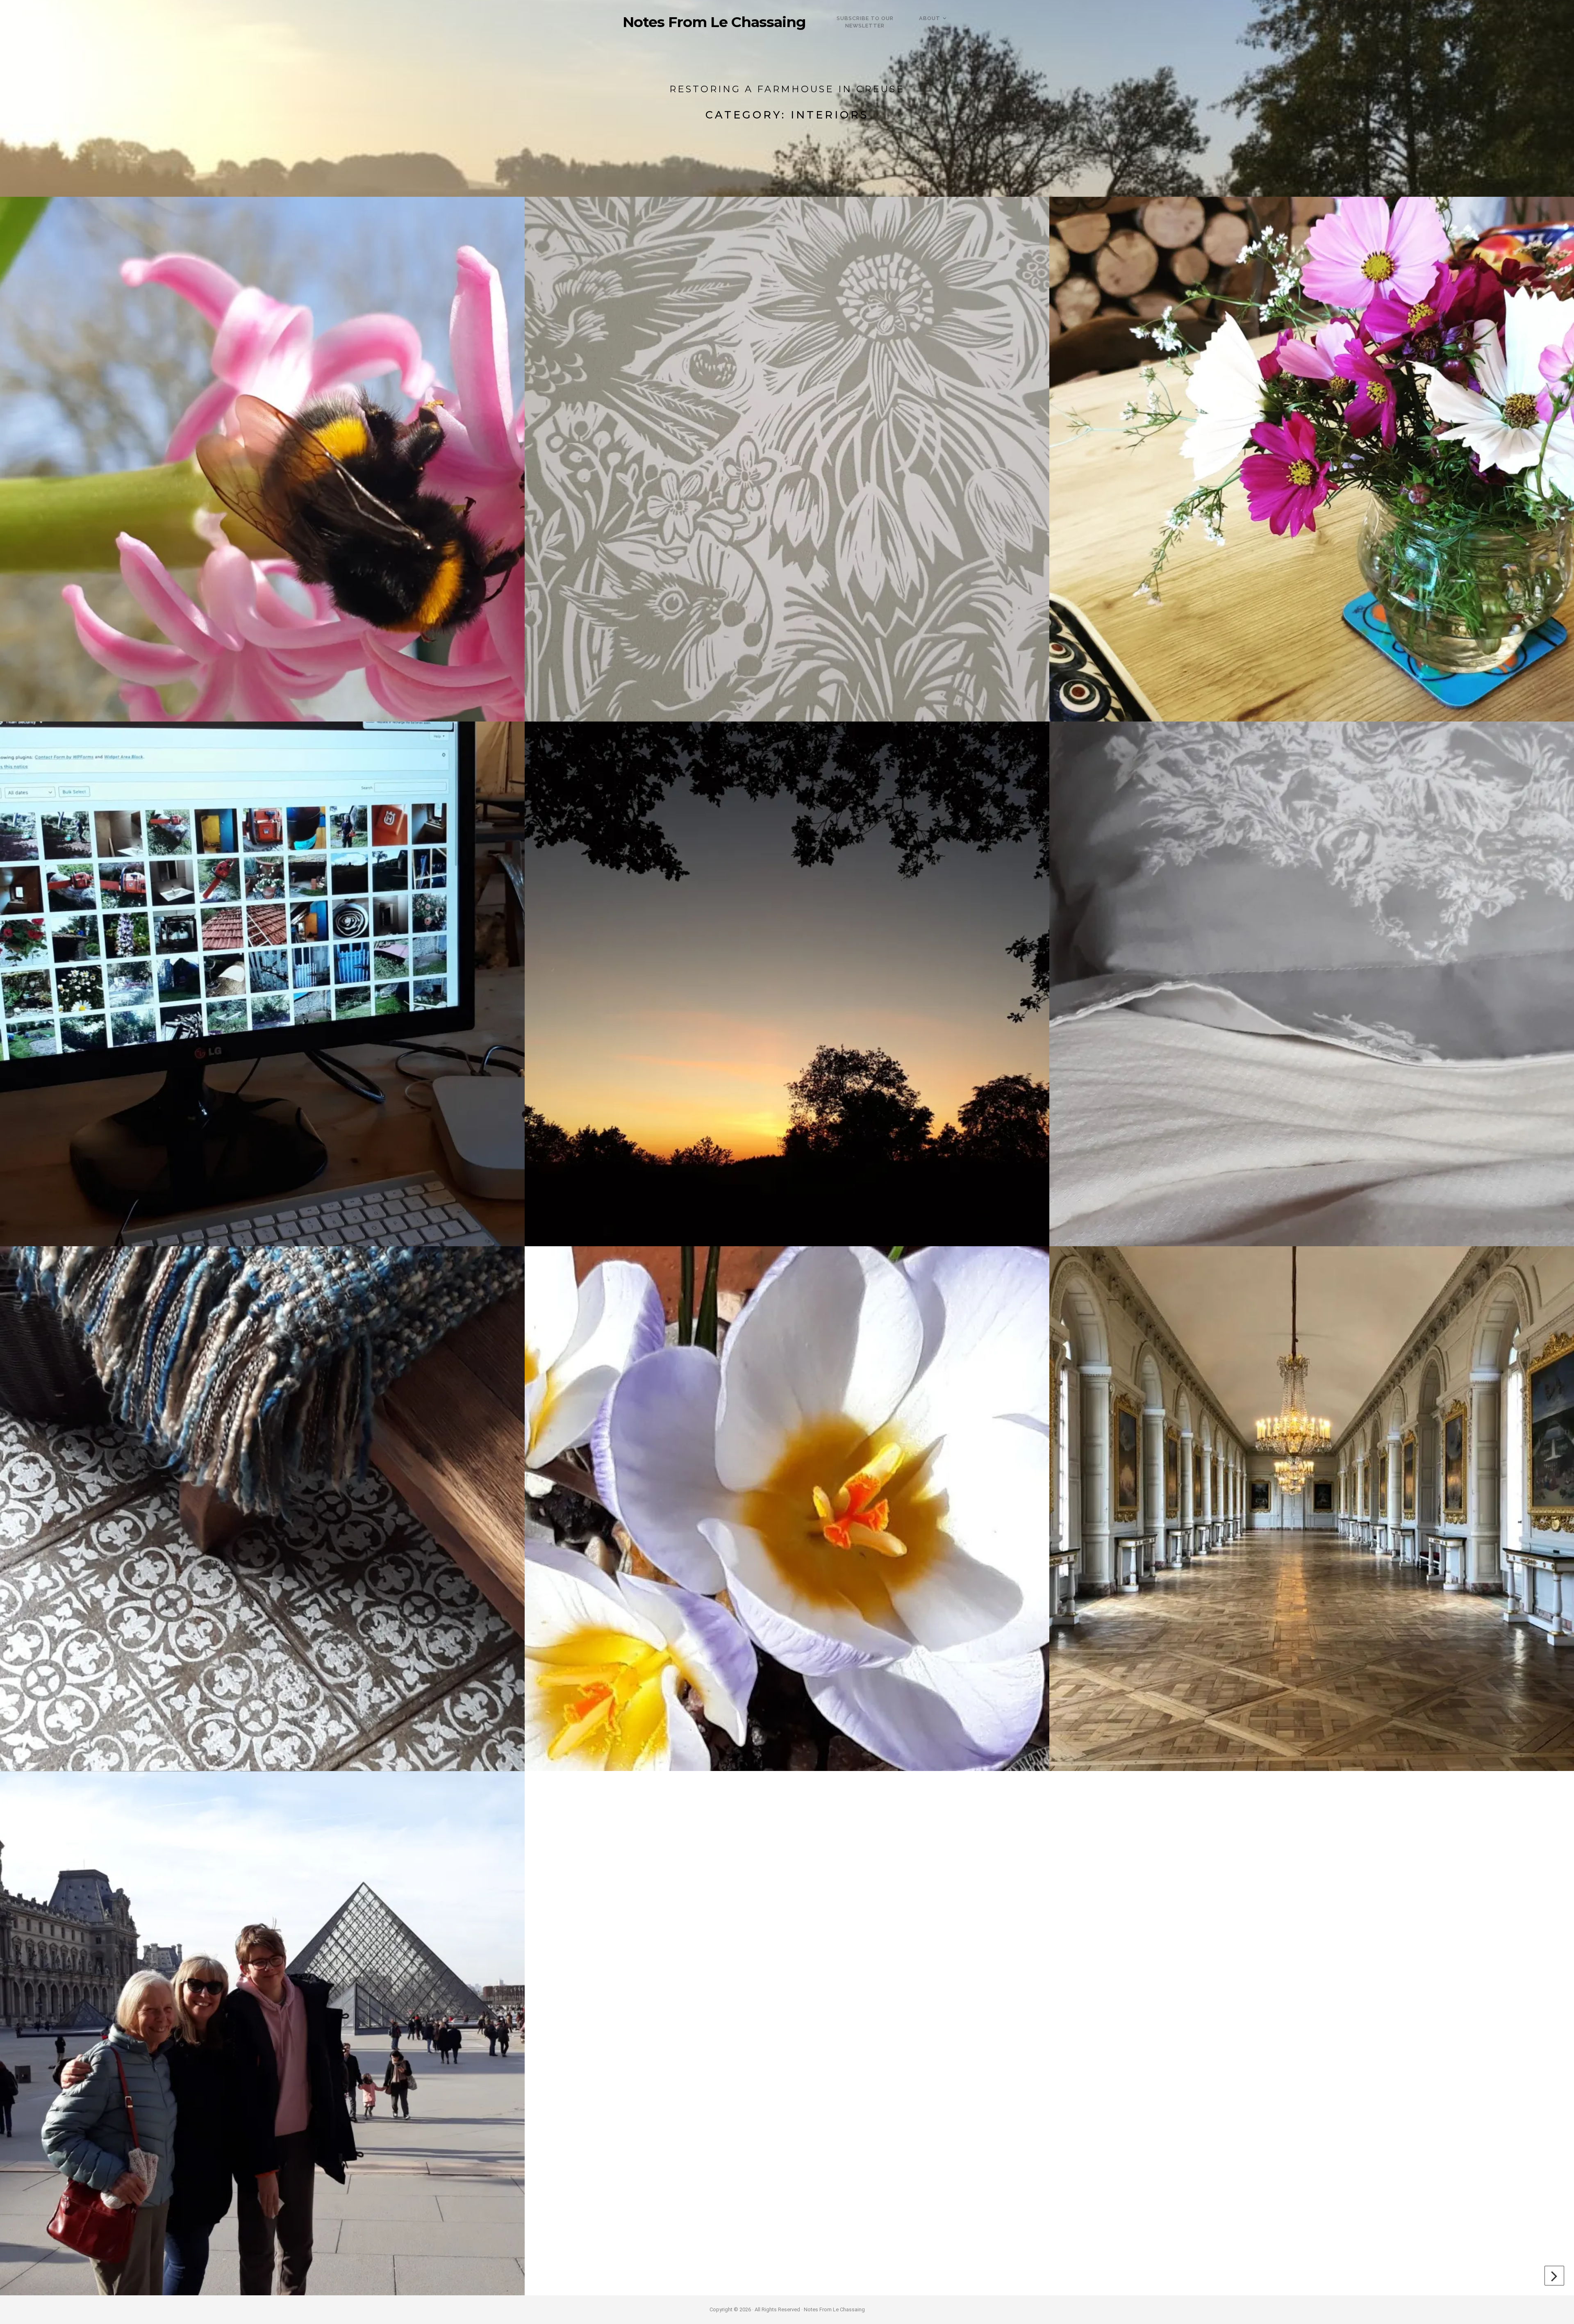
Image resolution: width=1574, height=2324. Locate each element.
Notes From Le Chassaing (714, 22)
